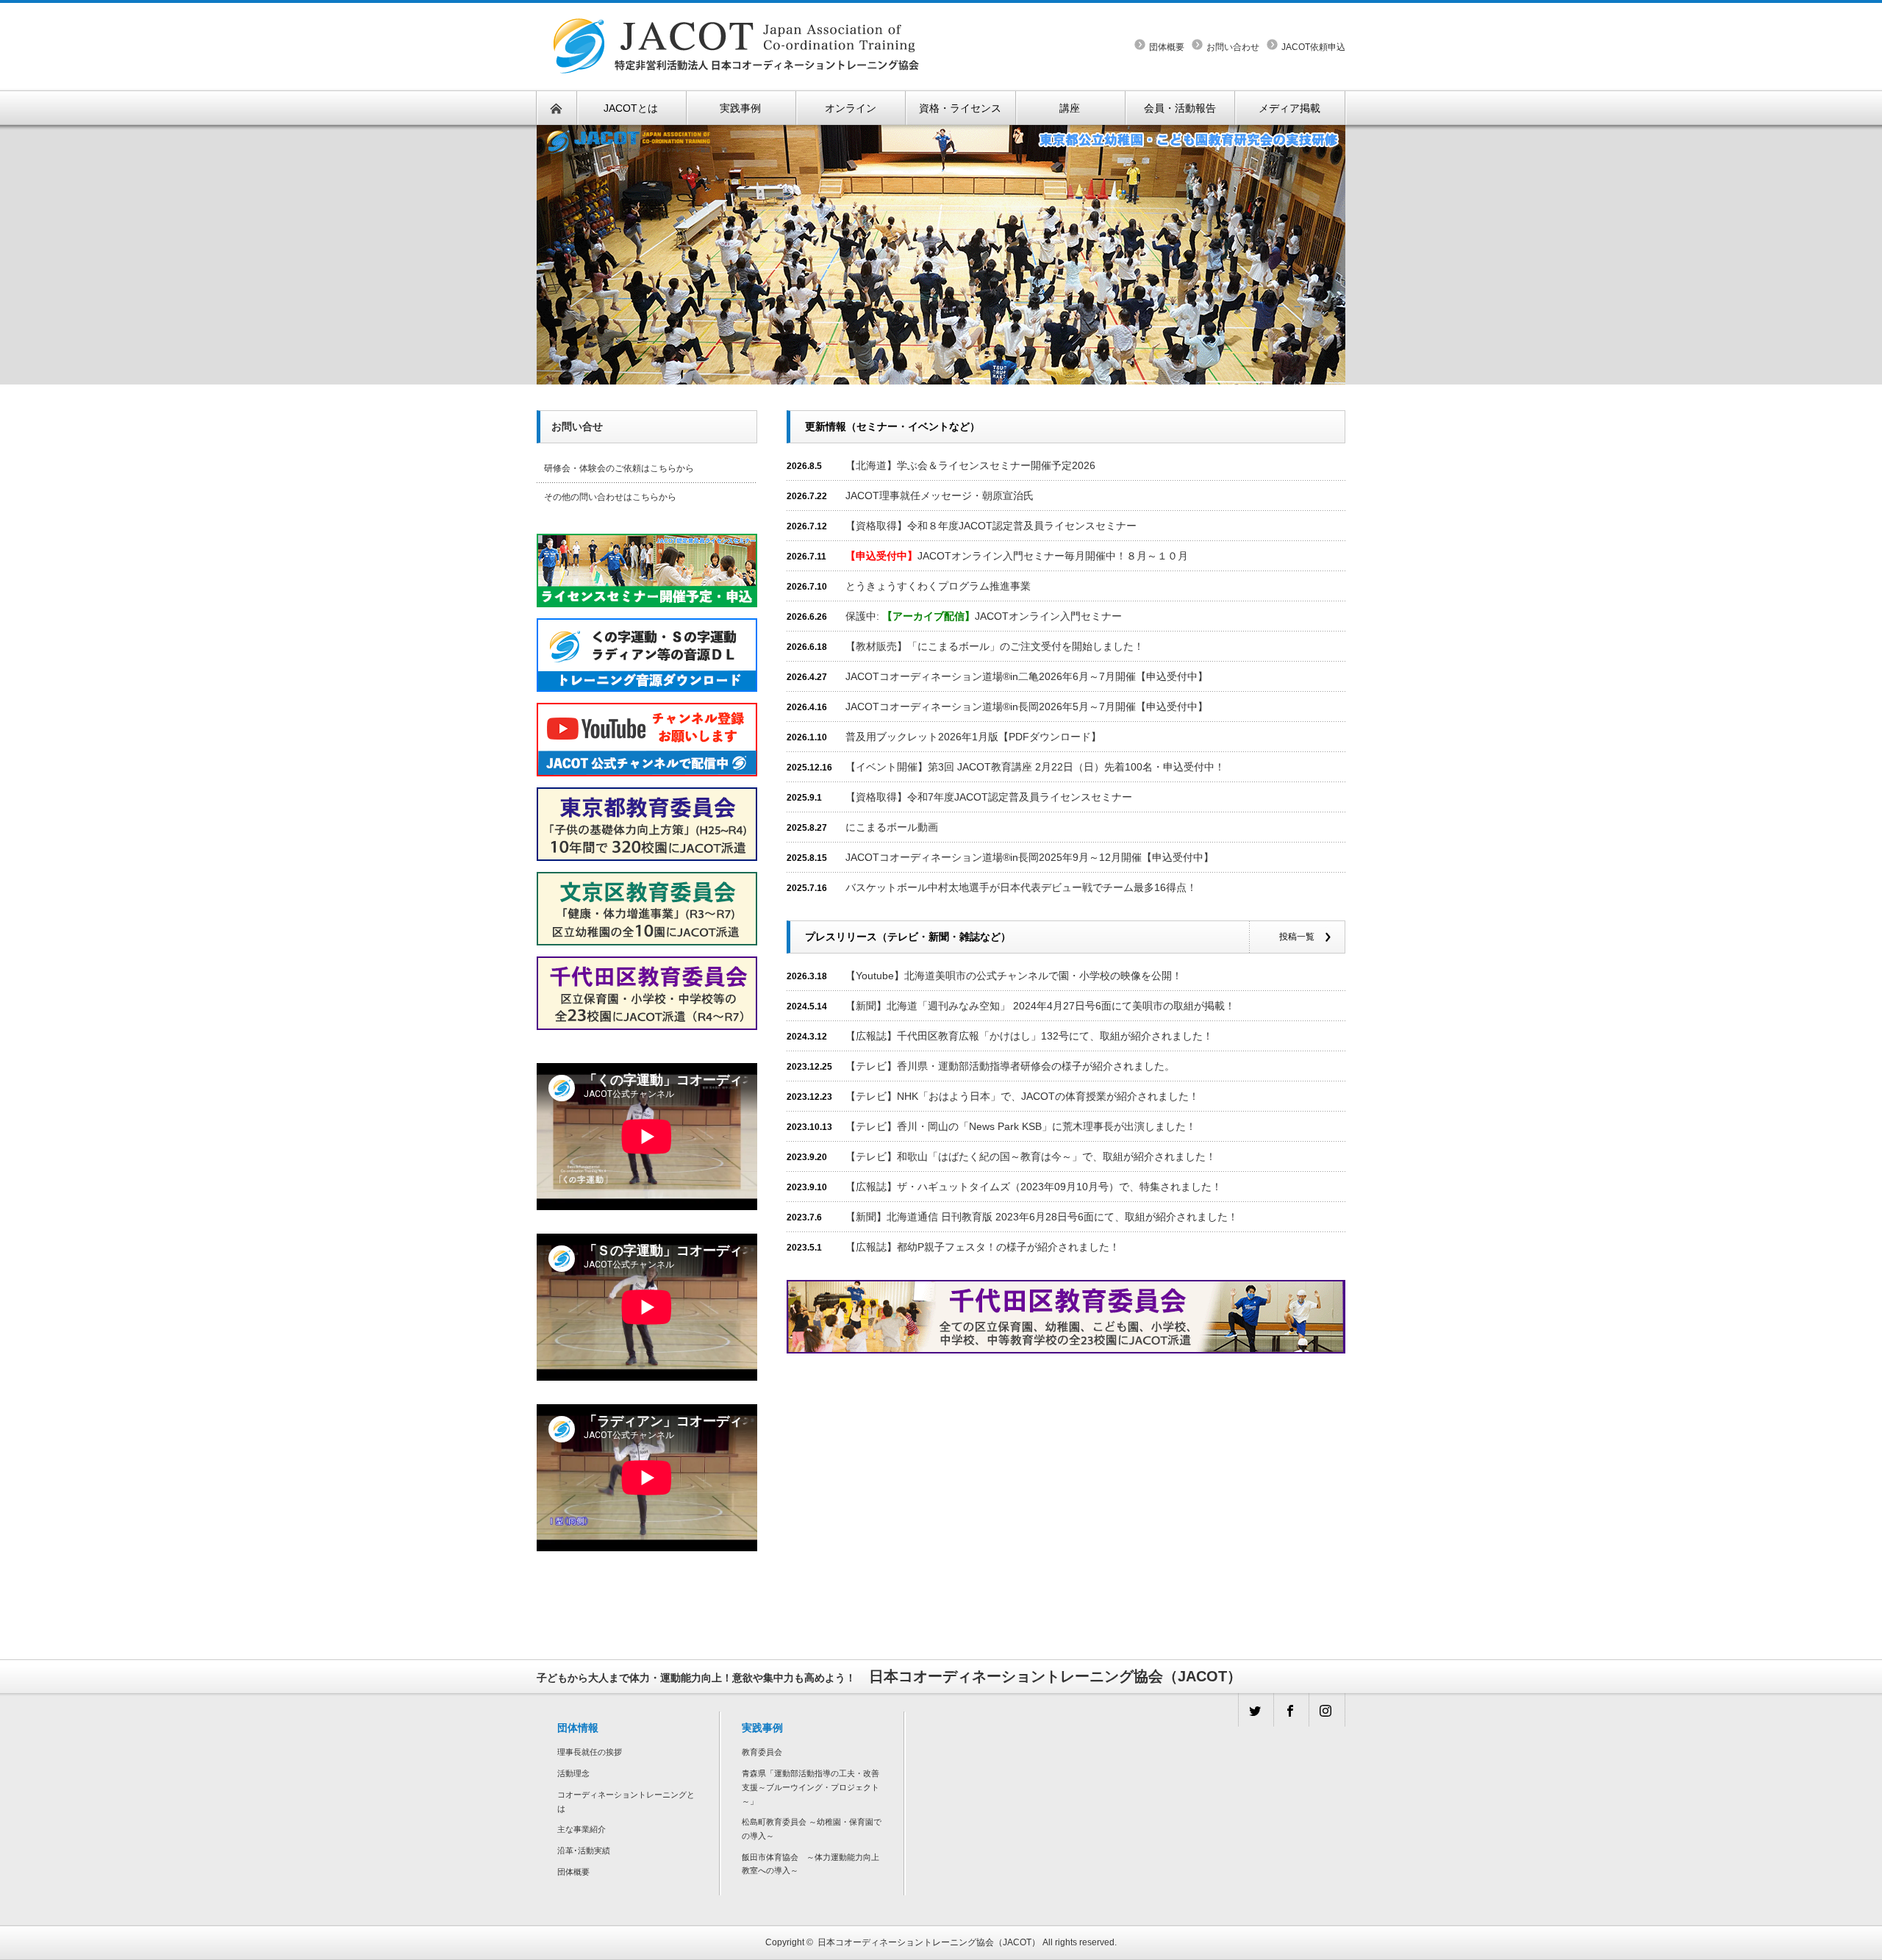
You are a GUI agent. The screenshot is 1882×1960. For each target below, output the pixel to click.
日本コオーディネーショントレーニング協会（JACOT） (929, 1942)
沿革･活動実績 (584, 1850)
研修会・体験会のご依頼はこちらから (619, 468)
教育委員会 (762, 1752)
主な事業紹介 (582, 1829)
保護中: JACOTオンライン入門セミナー (984, 616)
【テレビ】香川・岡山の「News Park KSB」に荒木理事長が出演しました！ (1021, 1126)
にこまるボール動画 (892, 827)
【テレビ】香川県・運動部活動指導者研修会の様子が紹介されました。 (1010, 1066)
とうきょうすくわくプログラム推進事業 (938, 586)
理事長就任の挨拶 (590, 1752)
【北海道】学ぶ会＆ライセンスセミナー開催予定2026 (970, 465)
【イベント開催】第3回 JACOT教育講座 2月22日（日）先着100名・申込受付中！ (1035, 767)
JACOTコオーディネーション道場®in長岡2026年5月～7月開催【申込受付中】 (1027, 707)
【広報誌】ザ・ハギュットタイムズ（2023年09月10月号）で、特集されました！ (1034, 1187)
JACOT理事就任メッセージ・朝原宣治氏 (940, 496)
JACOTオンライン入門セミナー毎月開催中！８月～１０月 (1017, 556)
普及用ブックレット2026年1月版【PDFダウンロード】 (973, 737)
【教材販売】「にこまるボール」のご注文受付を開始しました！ (995, 646)
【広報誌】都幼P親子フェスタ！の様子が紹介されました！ (983, 1247)
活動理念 (573, 1773)
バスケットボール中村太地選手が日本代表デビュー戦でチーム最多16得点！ (1021, 887)
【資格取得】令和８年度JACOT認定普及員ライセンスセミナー (991, 526)
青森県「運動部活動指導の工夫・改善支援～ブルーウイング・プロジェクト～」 (811, 1787)
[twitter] (1256, 1710)
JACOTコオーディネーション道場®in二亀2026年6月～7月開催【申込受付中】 (1027, 676)
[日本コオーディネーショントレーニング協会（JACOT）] (736, 12)
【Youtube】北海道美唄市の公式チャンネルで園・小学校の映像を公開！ (1014, 976)
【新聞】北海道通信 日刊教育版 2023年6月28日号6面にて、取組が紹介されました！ (1042, 1217)
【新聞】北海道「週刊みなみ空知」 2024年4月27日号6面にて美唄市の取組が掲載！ (1040, 1006)
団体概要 (1167, 47)
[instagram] (1326, 1710)
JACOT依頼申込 (1313, 47)
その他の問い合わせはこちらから (610, 497)
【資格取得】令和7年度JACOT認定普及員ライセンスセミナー (989, 797)
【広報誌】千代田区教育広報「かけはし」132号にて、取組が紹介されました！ (1029, 1036)
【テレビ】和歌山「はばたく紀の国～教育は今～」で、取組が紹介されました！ (1031, 1156)
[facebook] (1291, 1710)
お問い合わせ (1233, 47)
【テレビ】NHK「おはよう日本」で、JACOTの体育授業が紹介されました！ (1022, 1096)
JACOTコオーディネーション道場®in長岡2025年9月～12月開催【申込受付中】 (1030, 857)
